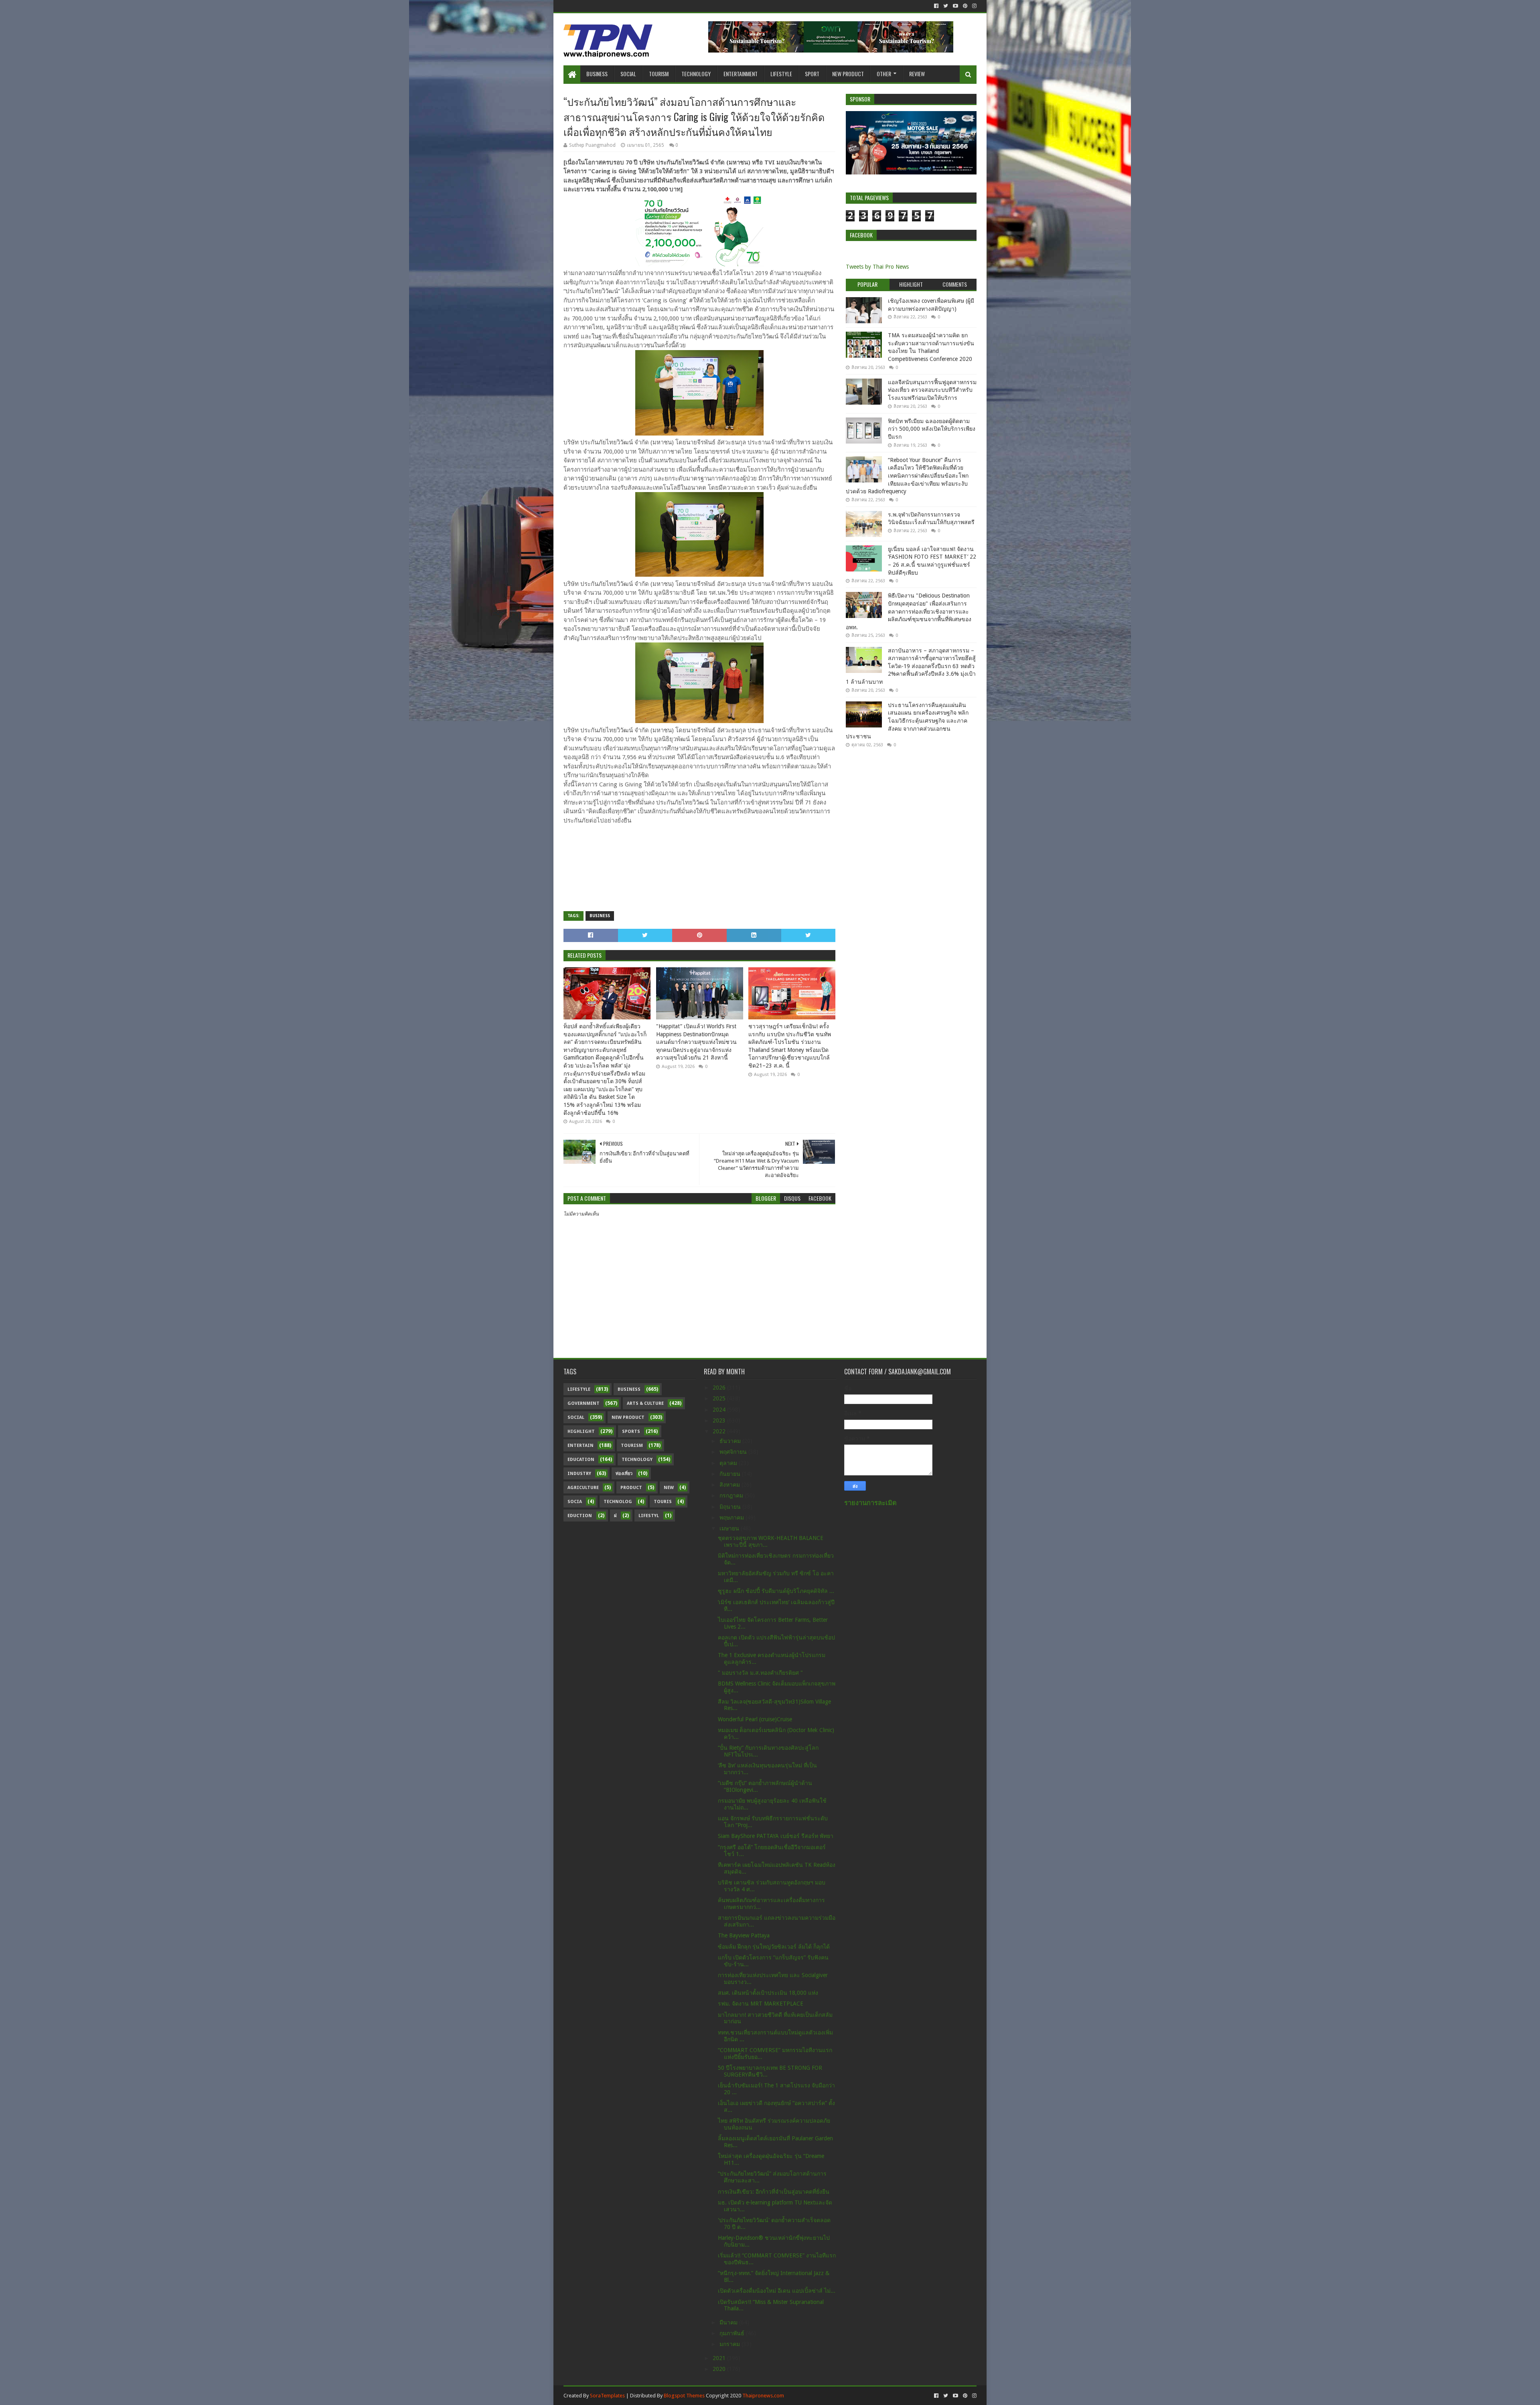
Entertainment (741, 74)
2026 (720, 1388)
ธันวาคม (731, 1441)
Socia (575, 1502)
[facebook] (936, 6)
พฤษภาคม (733, 1518)
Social (628, 74)
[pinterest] (965, 6)
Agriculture (583, 1488)
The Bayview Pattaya (744, 1935)
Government (584, 1403)
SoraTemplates (607, 2396)
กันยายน (731, 1474)
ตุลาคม (729, 1463)
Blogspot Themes (684, 2396)
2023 (720, 1420)
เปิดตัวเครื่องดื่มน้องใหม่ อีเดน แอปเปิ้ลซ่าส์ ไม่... (777, 2291)
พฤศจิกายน (734, 1452)
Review (917, 74)
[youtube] (955, 6)
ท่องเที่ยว (624, 1474)
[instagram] (974, 6)
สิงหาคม (730, 1485)
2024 (720, 1410)
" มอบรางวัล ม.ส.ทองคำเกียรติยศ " (760, 1673)
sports (631, 1431)
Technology (696, 74)
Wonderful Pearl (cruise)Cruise (755, 1719)
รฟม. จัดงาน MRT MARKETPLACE (761, 2004)
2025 (720, 1398)
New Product (848, 74)
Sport (812, 74)
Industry (579, 1474)
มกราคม (730, 2344)
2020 (720, 2369)
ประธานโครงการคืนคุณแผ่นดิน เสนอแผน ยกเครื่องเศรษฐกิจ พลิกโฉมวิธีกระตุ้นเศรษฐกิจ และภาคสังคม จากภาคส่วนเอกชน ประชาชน (907, 721)
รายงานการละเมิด (870, 1503)
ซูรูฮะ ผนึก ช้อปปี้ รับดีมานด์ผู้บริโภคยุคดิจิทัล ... (776, 1591)
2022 (720, 1431)
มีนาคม (729, 2322)
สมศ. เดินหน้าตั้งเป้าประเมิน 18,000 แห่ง (768, 1993)
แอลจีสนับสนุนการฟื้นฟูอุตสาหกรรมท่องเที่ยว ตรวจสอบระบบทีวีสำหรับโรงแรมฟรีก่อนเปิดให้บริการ (932, 390)
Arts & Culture (645, 1403)
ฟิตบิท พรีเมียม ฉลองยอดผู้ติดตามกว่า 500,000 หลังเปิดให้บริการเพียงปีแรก (932, 429)
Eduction (580, 1516)
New (669, 1488)
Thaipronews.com (763, 2396)
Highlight (581, 1431)
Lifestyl (649, 1516)
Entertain (581, 1446)
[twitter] (946, 6)
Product (631, 1488)
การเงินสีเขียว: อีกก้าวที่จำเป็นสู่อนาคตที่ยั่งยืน (774, 2192)
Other (884, 74)
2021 (720, 2358)
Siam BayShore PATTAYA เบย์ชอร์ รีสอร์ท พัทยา (776, 1836)
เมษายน (730, 1528)
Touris (663, 1502)
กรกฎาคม (732, 1495)
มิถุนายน (731, 1507)
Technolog (618, 1502)
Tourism (659, 74)
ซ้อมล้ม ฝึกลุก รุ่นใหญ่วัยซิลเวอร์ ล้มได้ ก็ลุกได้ (774, 1947)
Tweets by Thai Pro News (877, 267)
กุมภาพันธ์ (733, 2333)
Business (597, 74)
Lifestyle (781, 74)
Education (581, 1460)
